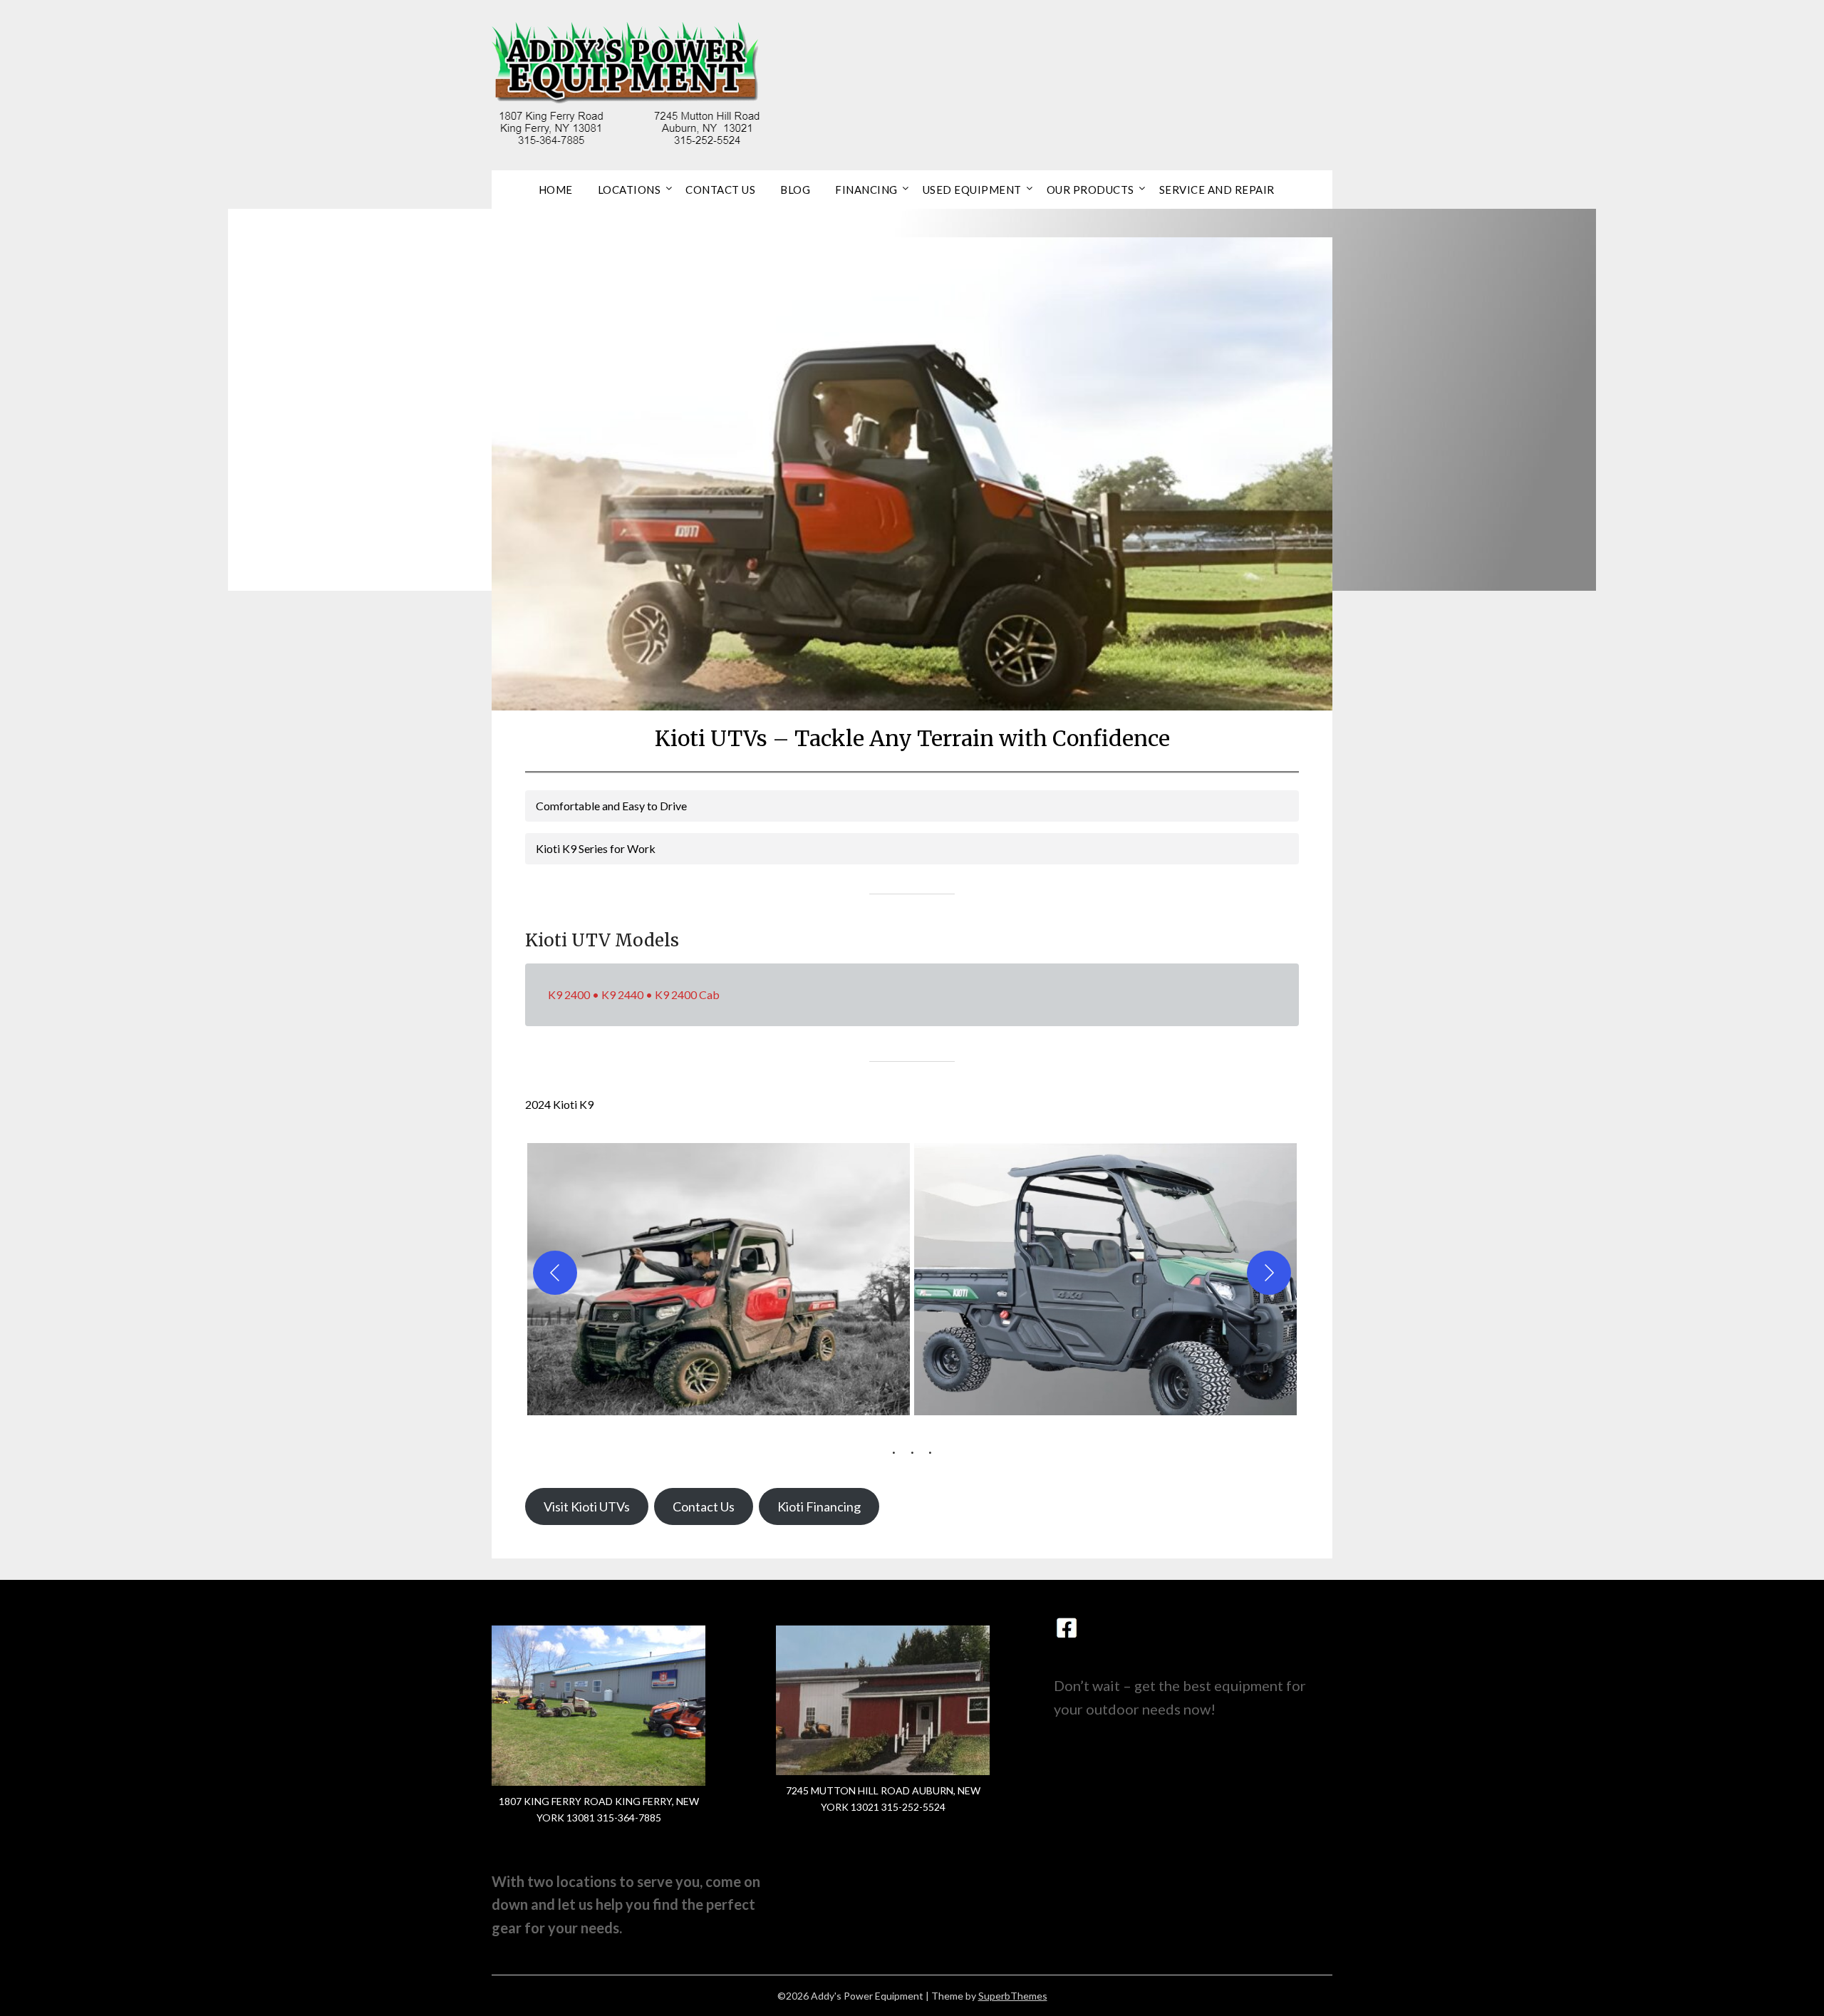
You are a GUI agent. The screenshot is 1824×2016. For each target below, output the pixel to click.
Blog (795, 190)
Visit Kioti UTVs (587, 1506)
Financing (866, 190)
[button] (719, 1273)
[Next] (1269, 1273)
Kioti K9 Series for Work (596, 848)
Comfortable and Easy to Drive (611, 806)
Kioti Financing (819, 1506)
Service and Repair (1217, 190)
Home (556, 190)
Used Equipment (972, 190)
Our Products (1090, 190)
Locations (629, 190)
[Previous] (555, 1273)
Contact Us (720, 190)
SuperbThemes (1013, 1996)
